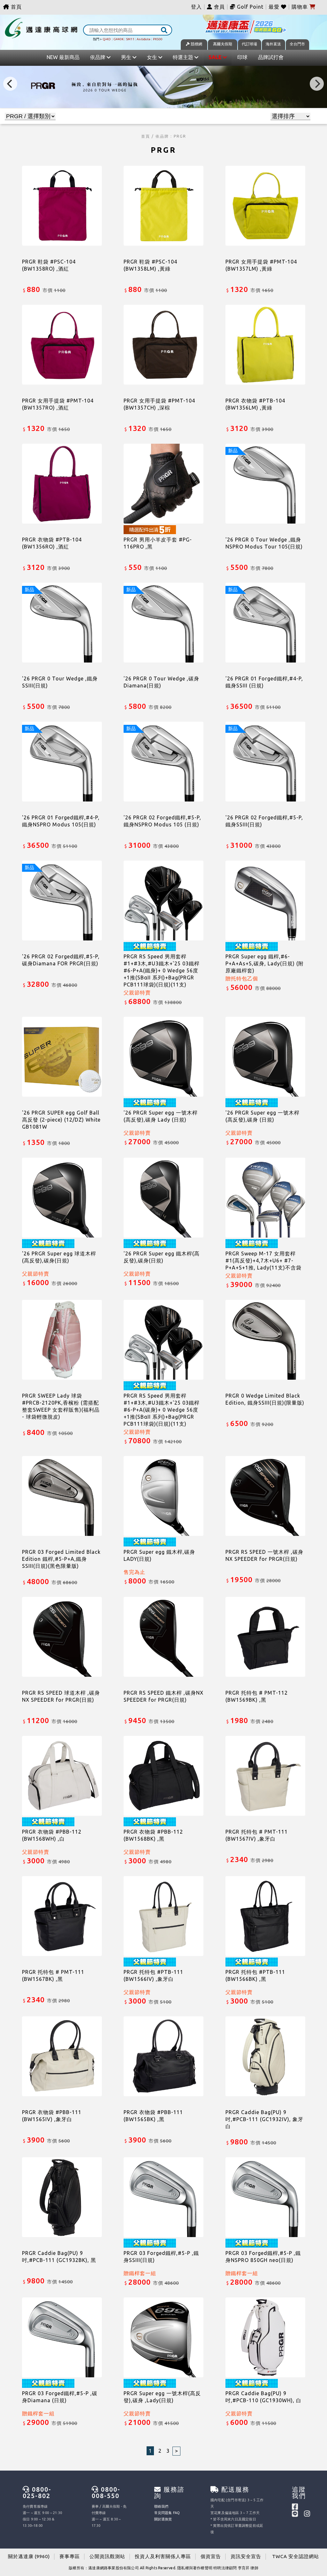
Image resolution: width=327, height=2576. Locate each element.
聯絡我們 (161, 2506)
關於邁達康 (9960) (29, 2556)
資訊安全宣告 (246, 2556)
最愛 (275, 7)
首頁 (15, 7)
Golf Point (250, 7)
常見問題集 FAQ (167, 2513)
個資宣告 (211, 2556)
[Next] (317, 84)
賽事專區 (70, 2556)
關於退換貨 (163, 2519)
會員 (219, 7)
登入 (196, 7)
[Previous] (10, 84)
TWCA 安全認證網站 (296, 2556)
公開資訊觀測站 (107, 2556)
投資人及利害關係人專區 (163, 2556)
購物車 (300, 7)
